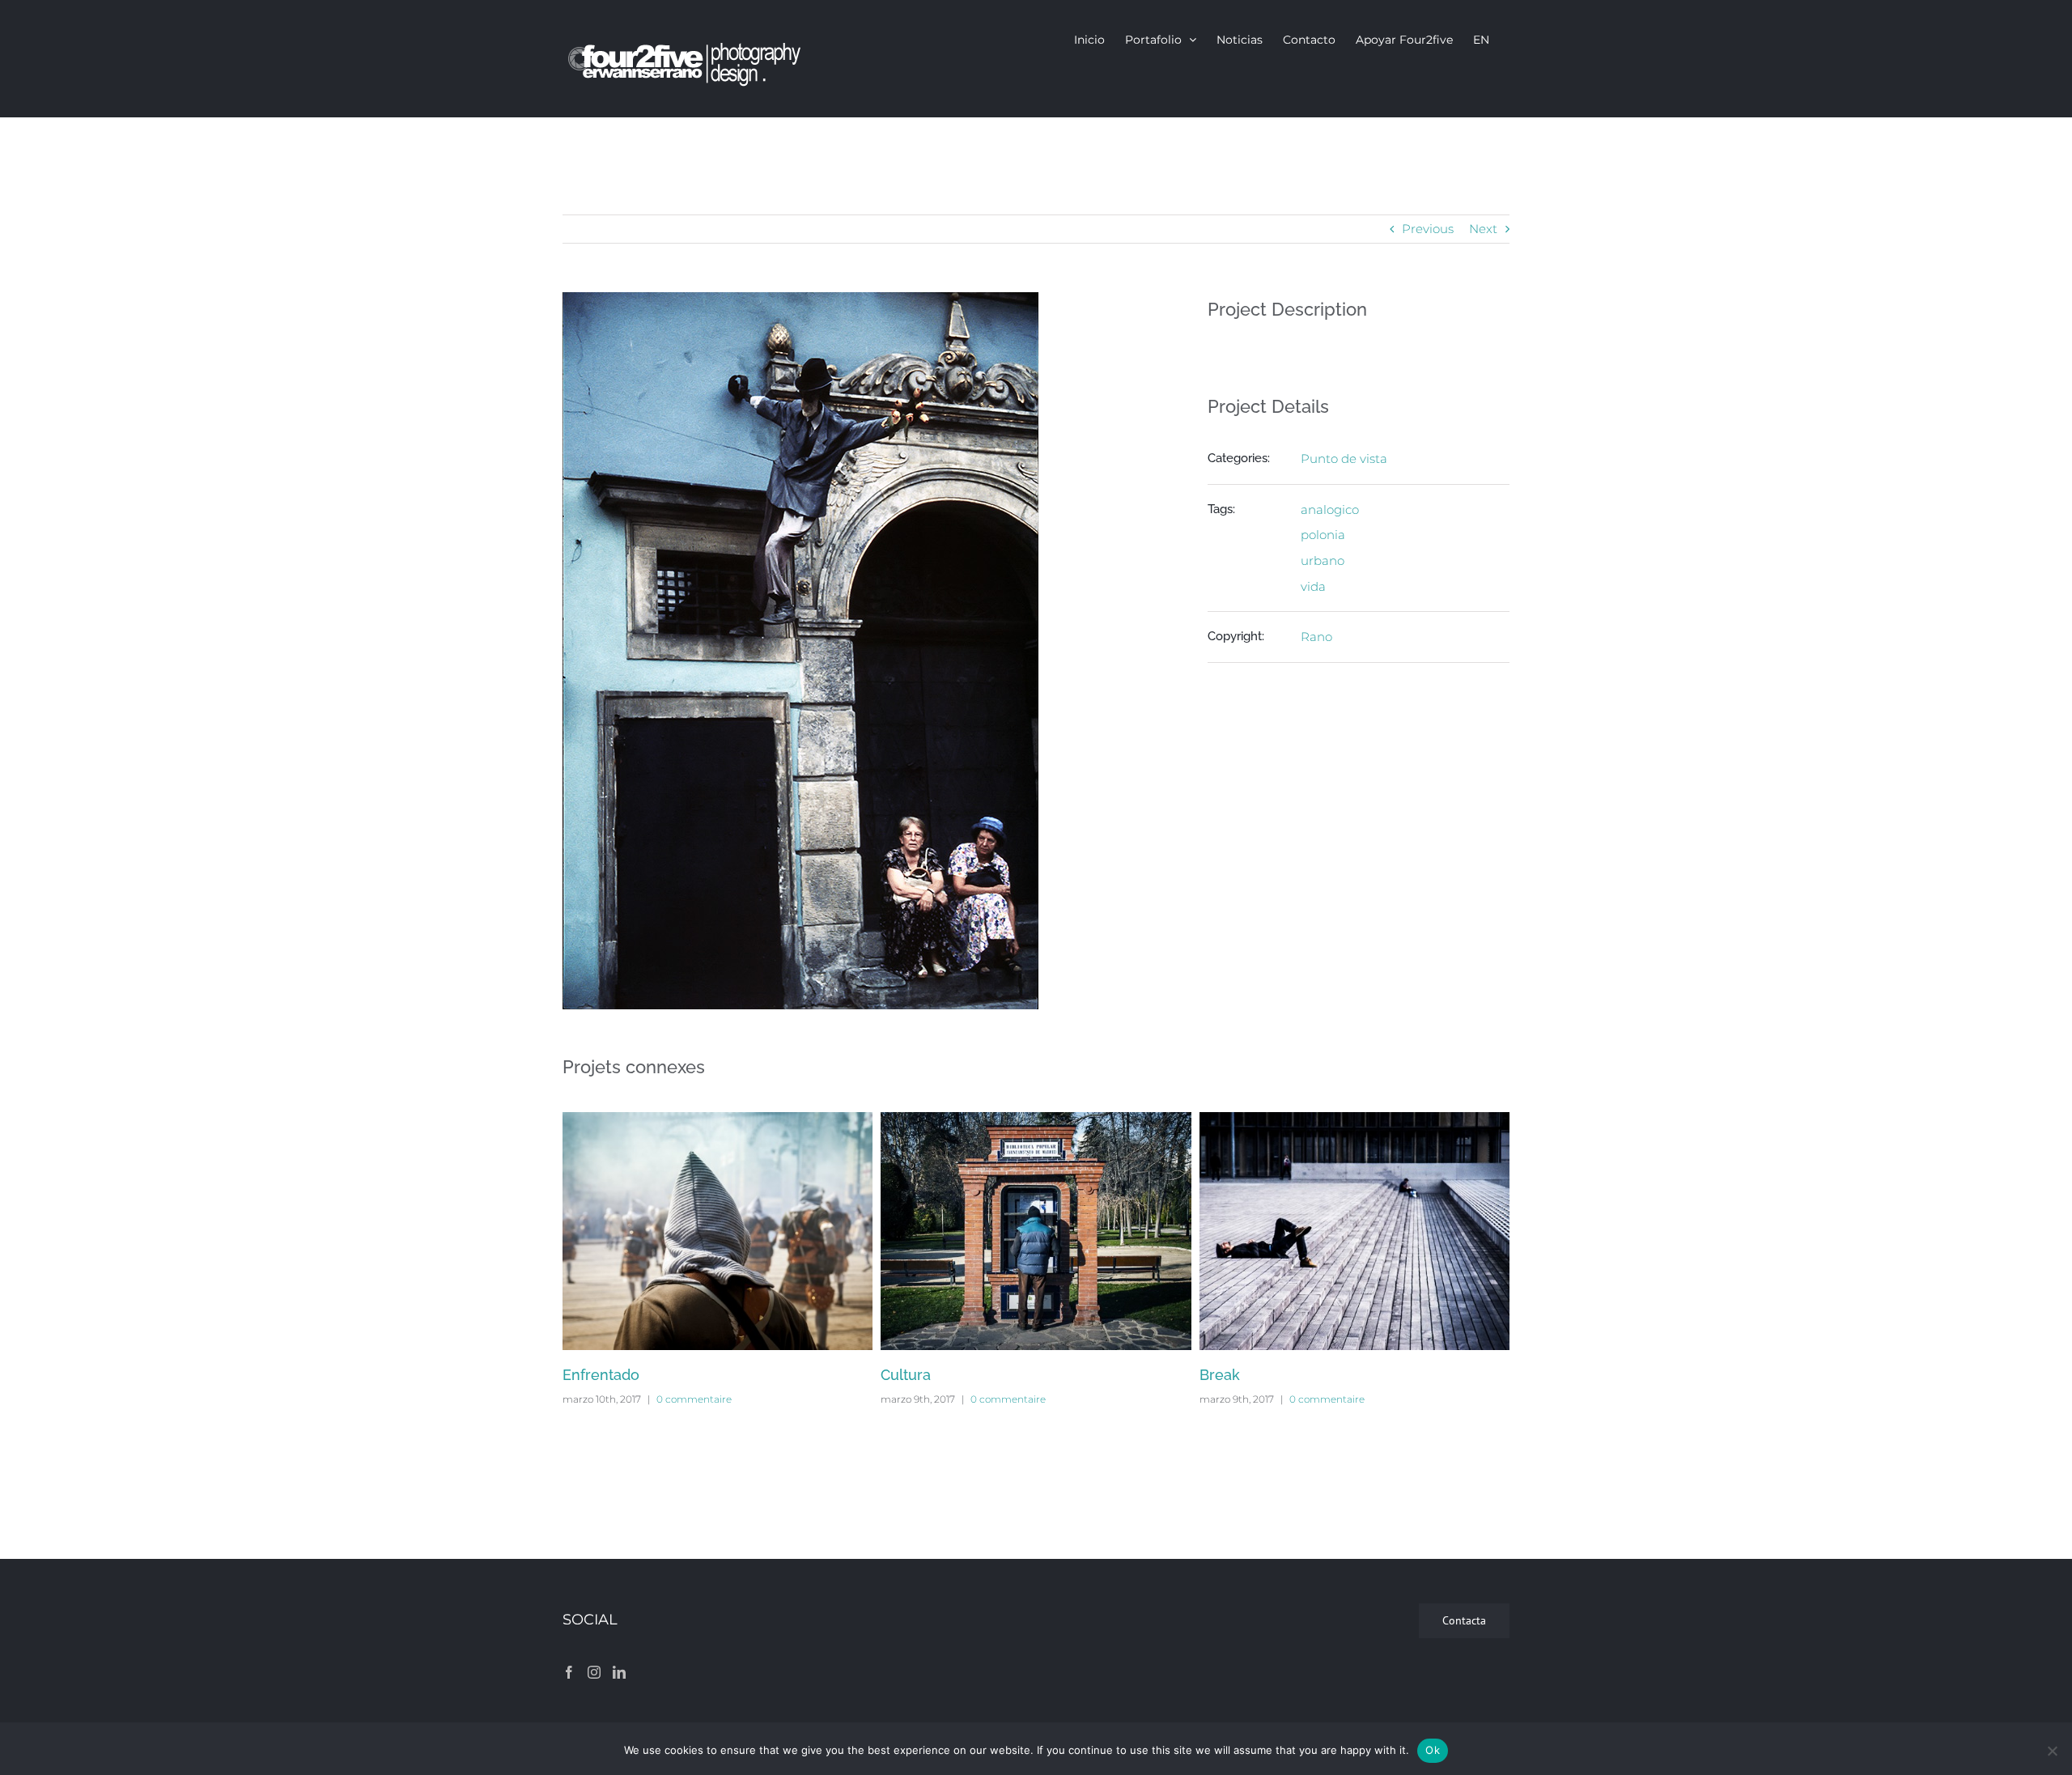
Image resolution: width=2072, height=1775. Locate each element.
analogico (1330, 510)
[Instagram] (594, 1672)
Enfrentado (601, 1375)
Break (1220, 1375)
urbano (1323, 561)
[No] (2052, 1751)
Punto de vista (1344, 459)
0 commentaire (694, 1399)
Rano (1316, 637)
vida (1313, 586)
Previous (1428, 229)
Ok (1433, 1750)
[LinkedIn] (619, 1672)
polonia (1323, 535)
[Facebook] (569, 1672)
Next (1483, 229)
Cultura (906, 1375)
